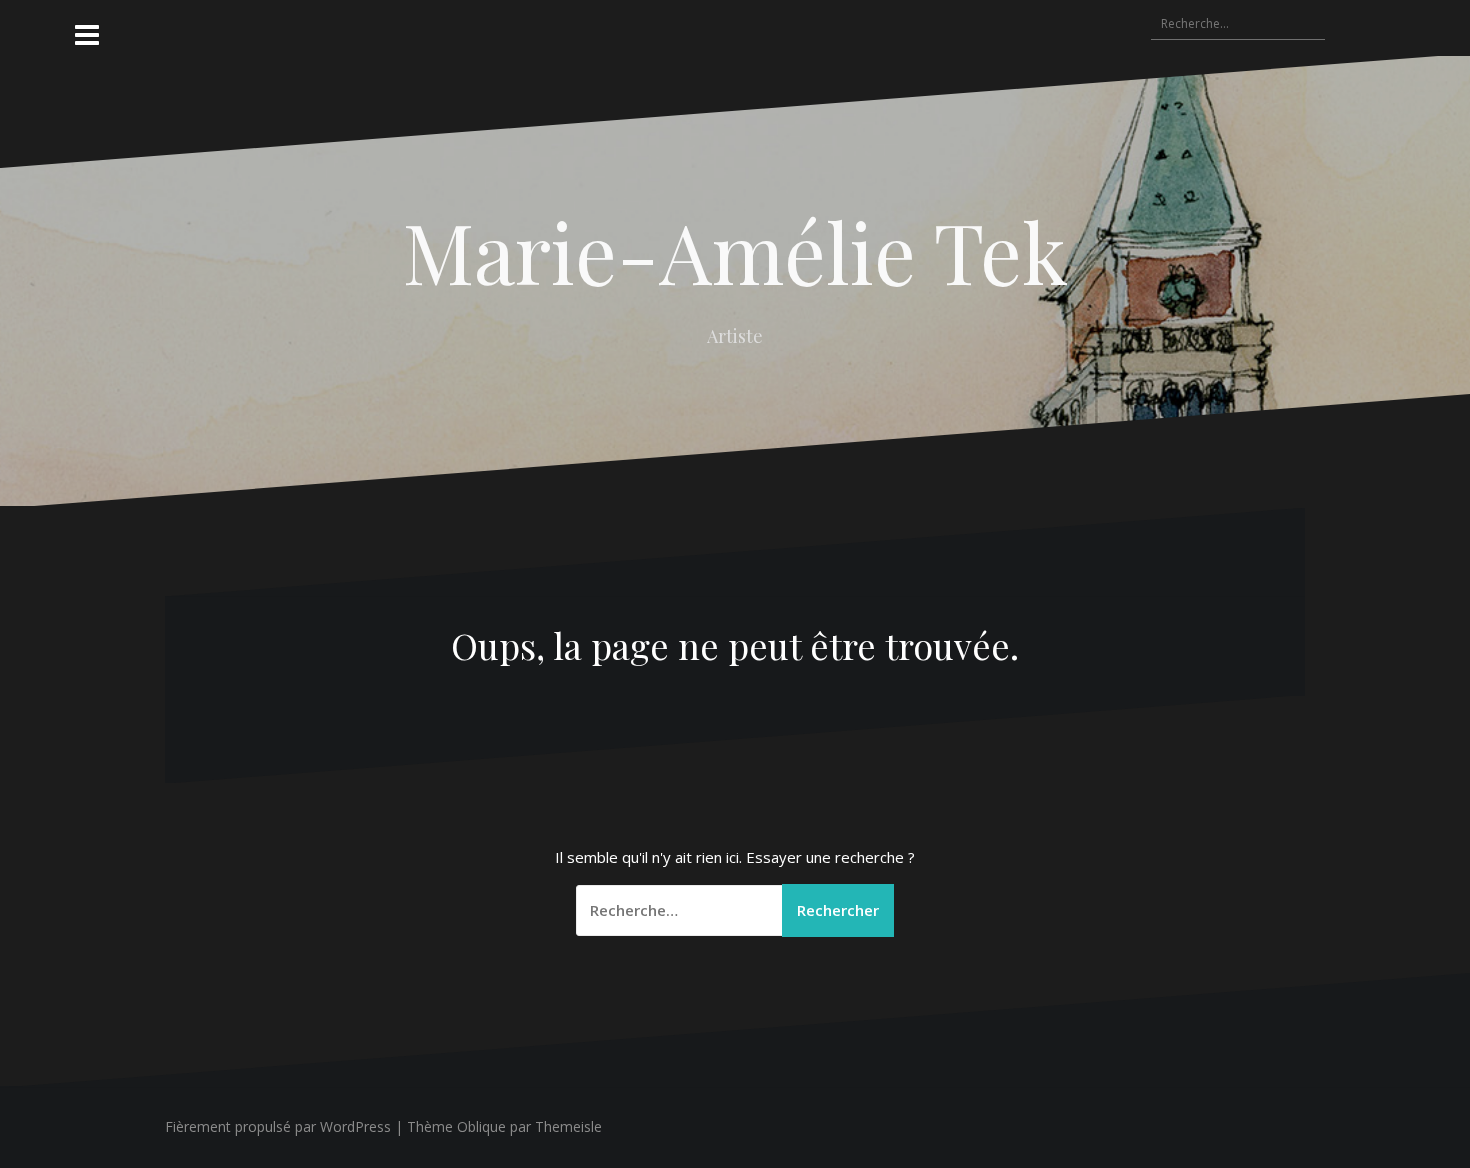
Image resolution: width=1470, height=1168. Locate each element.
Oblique (481, 1126)
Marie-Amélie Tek (735, 251)
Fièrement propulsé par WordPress (278, 1126)
